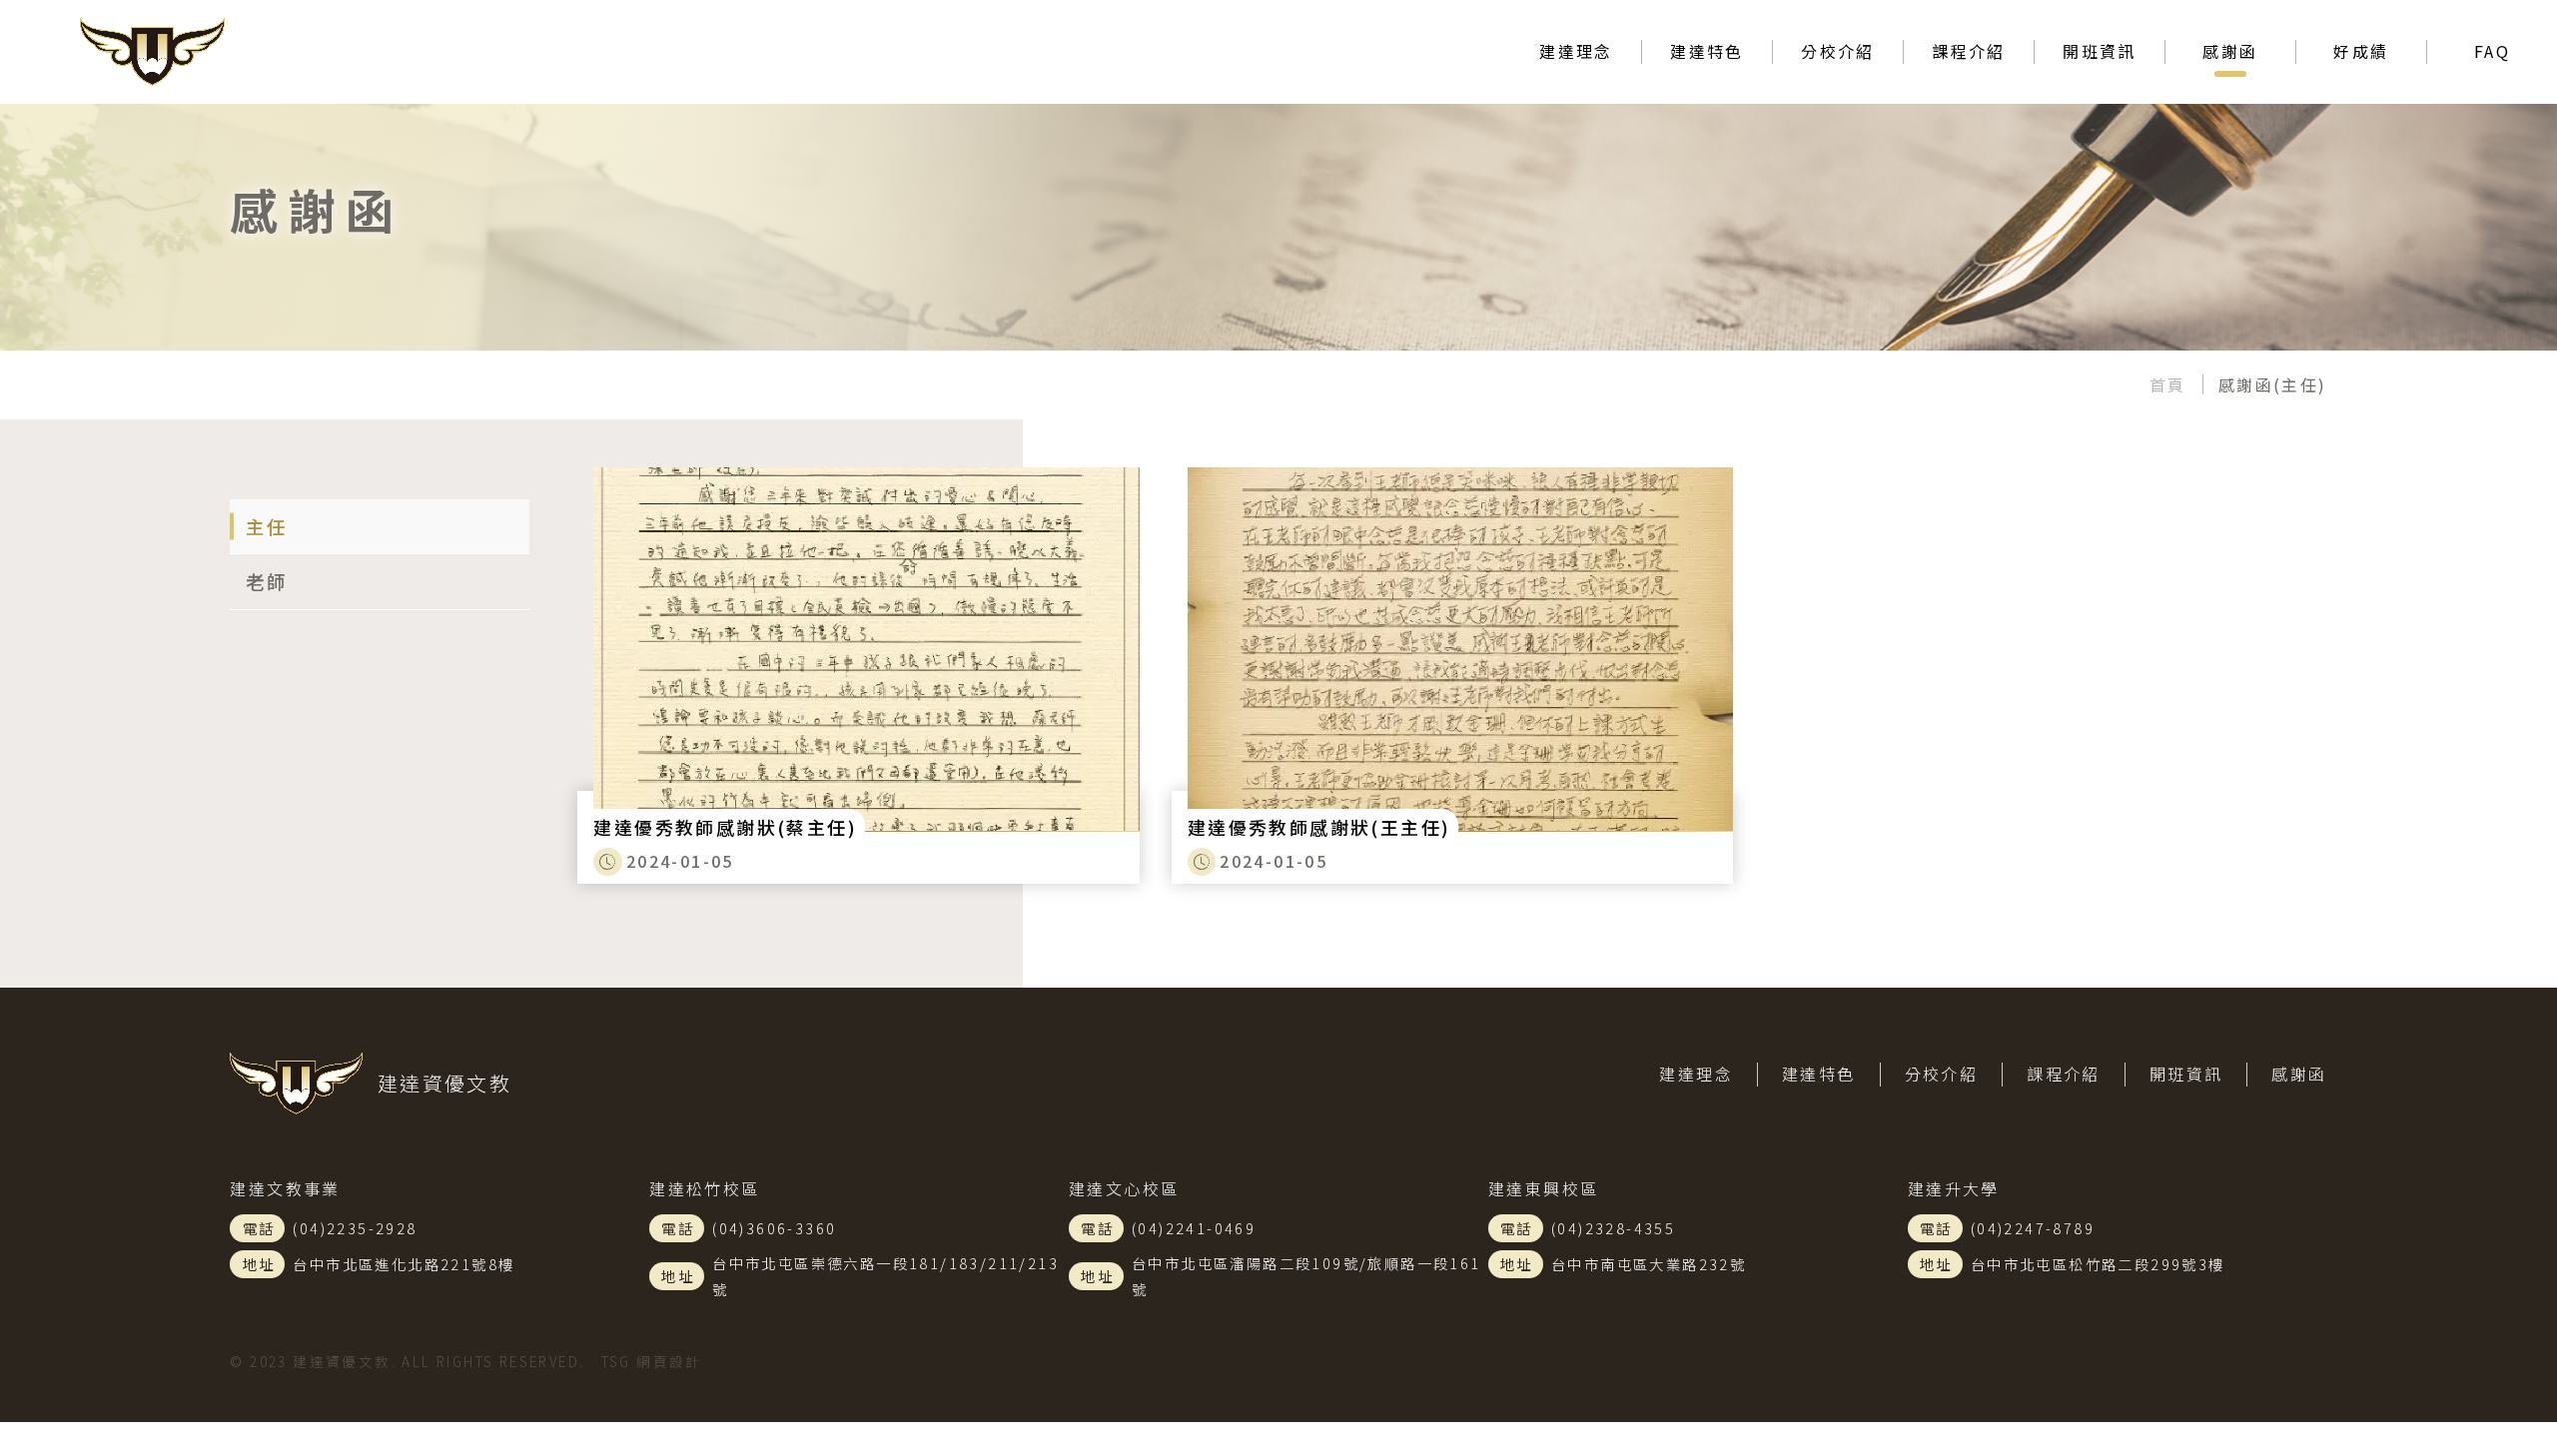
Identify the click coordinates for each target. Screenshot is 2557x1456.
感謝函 (2230, 51)
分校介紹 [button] (1838, 51)
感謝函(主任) (2273, 384)
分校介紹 (1942, 1074)
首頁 (2168, 384)
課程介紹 (1969, 51)
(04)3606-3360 (774, 1228)
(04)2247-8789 (2033, 1228)
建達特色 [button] (1707, 51)
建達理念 (1576, 51)
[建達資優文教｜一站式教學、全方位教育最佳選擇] (230, 52)
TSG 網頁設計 (652, 1361)
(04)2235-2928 (355, 1228)
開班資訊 (2100, 51)
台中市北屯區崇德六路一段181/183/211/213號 (885, 1276)
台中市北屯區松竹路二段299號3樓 (2098, 1264)
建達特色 (1819, 1074)
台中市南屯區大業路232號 (1649, 1264)
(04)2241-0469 (1194, 1228)
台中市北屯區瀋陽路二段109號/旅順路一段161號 (1306, 1276)
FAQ (2492, 51)
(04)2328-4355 (1613, 1228)
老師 (266, 581)
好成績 (2361, 51)
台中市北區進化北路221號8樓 (404, 1264)
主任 (267, 526)
